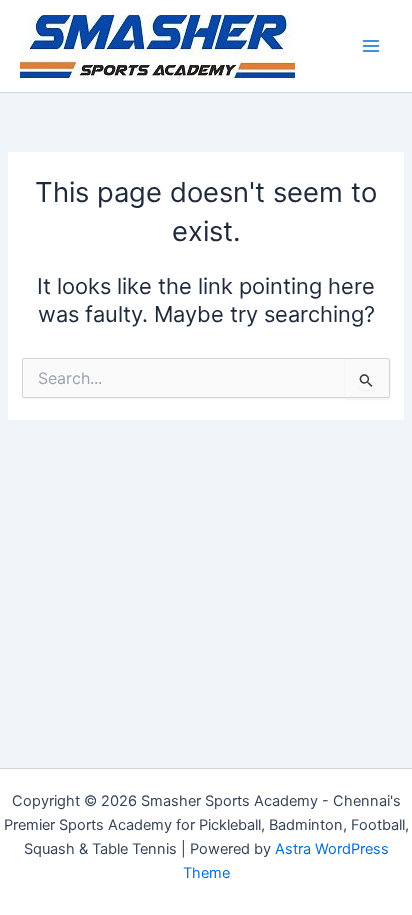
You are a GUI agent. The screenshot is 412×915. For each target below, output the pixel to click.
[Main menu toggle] (371, 46)
